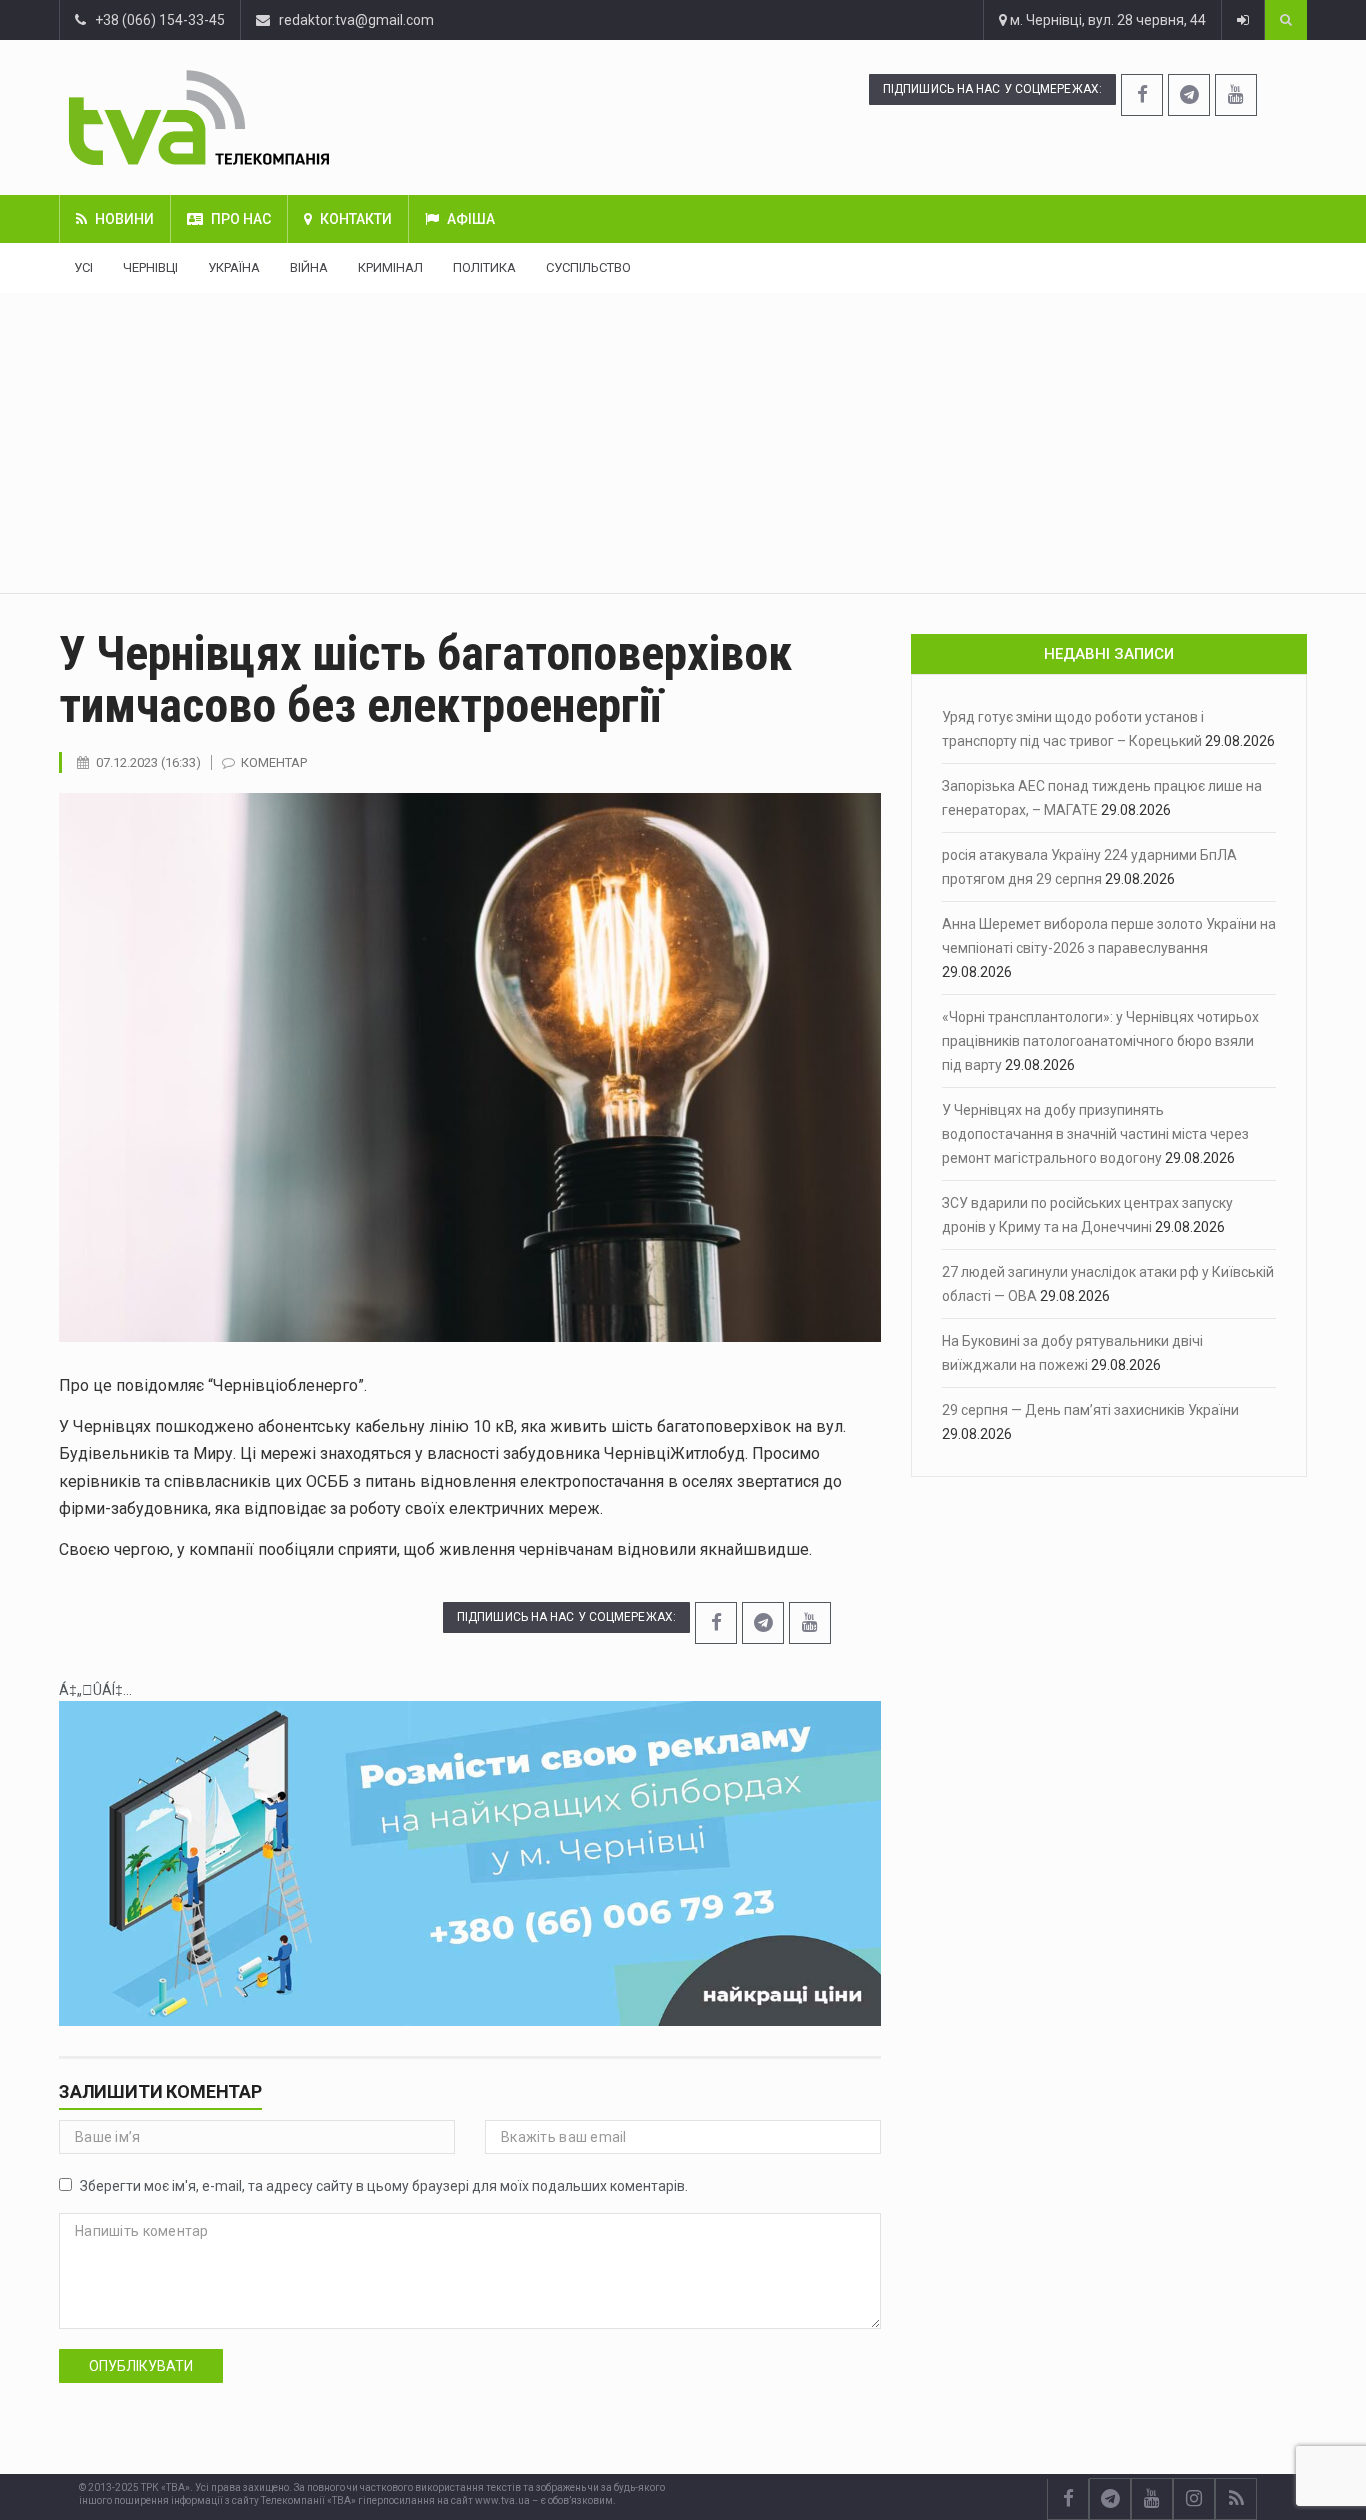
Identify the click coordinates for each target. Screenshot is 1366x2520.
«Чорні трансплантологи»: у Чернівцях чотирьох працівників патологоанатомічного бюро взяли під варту (1100, 1041)
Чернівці (150, 267)
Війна (309, 267)
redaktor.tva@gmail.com (356, 20)
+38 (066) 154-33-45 (155, 20)
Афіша (471, 219)
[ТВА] (302, 117)
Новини (124, 219)
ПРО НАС (241, 219)
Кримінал (390, 267)
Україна (234, 267)
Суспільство (588, 267)
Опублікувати (141, 2366)
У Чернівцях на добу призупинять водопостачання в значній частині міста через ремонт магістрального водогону (1095, 1134)
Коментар (274, 762)
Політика (484, 267)
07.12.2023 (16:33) (148, 762)
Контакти (356, 219)
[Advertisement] (683, 443)
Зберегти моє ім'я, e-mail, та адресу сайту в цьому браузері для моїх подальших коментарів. (384, 2186)
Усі (83, 267)
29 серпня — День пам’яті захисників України (1090, 1410)
